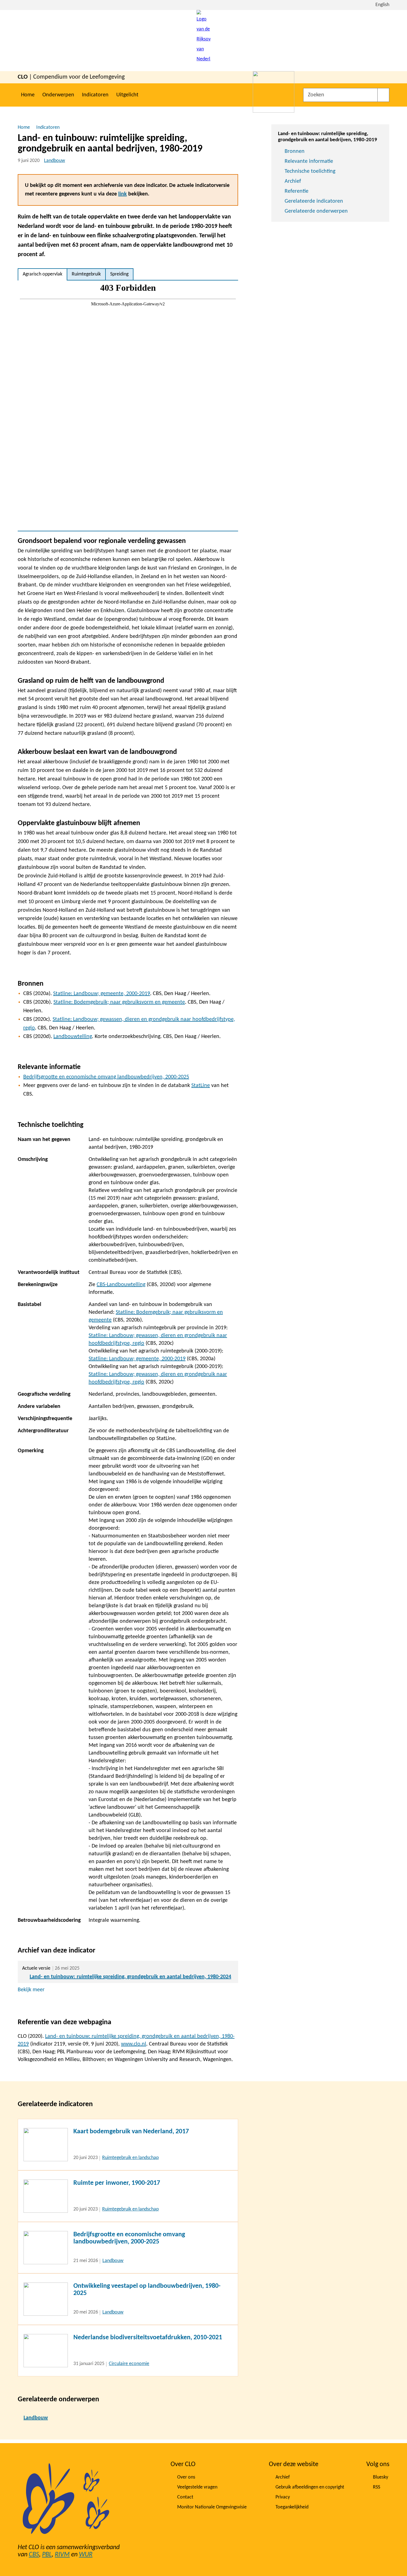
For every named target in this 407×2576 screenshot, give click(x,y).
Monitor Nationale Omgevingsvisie (212, 2507)
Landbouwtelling (73, 1037)
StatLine (201, 1086)
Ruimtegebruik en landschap (130, 2158)
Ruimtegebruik (86, 274)
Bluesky (381, 2477)
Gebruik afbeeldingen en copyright (310, 2487)
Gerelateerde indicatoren (314, 201)
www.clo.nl (134, 2044)
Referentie (297, 191)
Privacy (283, 2497)
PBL (47, 2555)
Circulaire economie (129, 2364)
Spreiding (119, 274)
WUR (86, 2555)
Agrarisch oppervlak (42, 274)
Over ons (186, 2477)
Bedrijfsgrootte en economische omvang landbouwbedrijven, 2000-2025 (106, 1077)
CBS (34, 2555)
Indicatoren (95, 95)
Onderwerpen (58, 95)
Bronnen (295, 151)
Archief (293, 181)
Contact (185, 2497)
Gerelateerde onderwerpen (316, 211)
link (123, 194)
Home (28, 95)
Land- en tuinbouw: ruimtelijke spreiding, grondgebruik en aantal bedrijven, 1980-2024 (130, 1977)
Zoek (383, 95)
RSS (377, 2487)
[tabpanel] (128, 406)
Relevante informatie (309, 161)
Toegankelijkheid (292, 2507)
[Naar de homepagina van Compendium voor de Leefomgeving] (203, 41)
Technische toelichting (310, 171)
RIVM (62, 2555)
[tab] (42, 274)
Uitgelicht (127, 95)
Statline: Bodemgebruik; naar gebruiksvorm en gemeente (119, 1002)
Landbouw (55, 161)
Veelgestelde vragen (197, 2487)
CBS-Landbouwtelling (121, 1285)
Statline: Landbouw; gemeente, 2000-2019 (102, 994)
